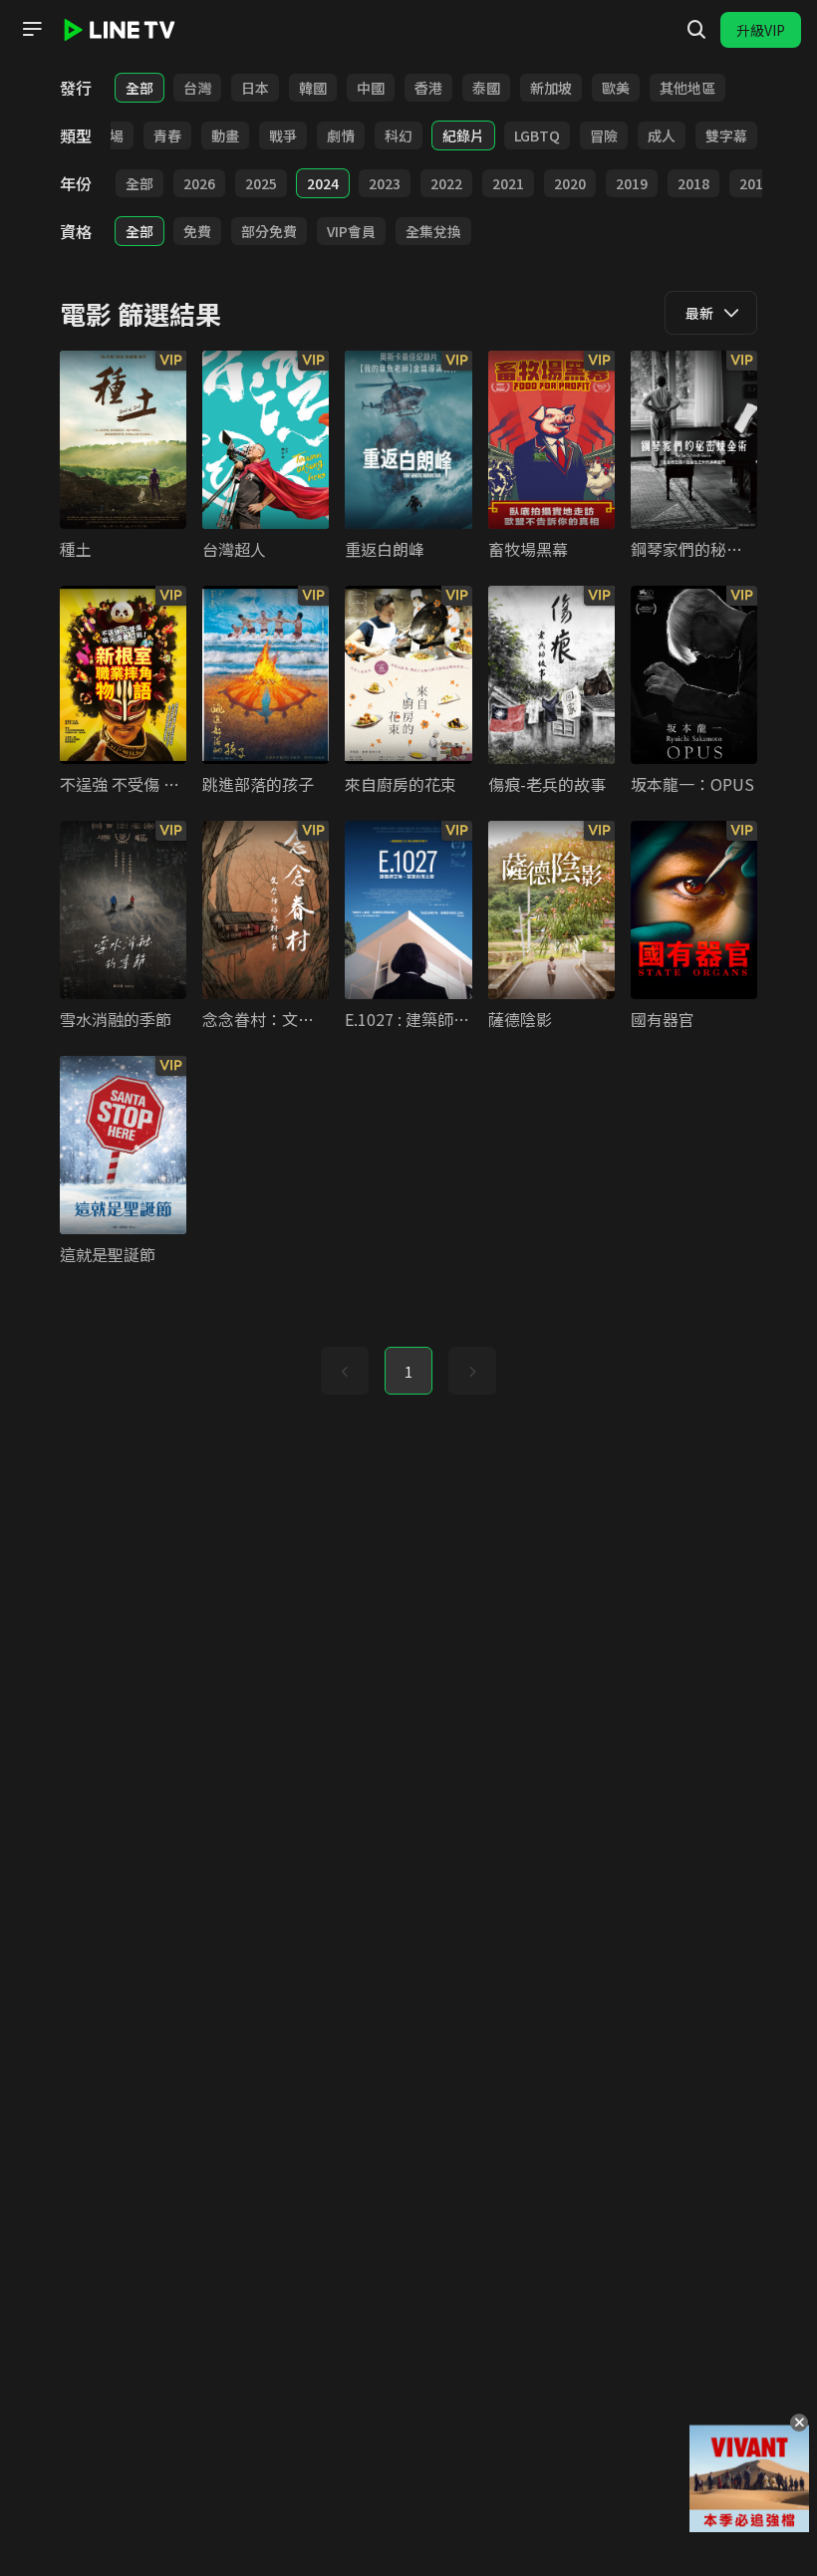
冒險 (604, 135)
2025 (261, 183)
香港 (428, 88)
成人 (662, 135)
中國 (371, 88)
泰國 (486, 88)
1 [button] (408, 1372)
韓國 (313, 88)
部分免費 (269, 231)
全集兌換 (433, 231)
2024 (323, 183)
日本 (255, 88)
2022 (446, 183)
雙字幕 (726, 135)
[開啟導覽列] (32, 29)
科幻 (399, 135)
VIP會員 (351, 231)
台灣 (197, 88)
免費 (197, 231)
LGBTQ (537, 135)
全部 (139, 88)
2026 (199, 183)
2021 (508, 183)
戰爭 (283, 135)
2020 (570, 183)
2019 (632, 183)
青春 (167, 135)
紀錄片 (463, 135)
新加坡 (551, 88)
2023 (385, 183)
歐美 (616, 88)
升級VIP (761, 30)
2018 (693, 183)
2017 (755, 183)
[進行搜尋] (696, 30)
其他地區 (687, 88)
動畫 (225, 135)
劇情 (341, 135)
